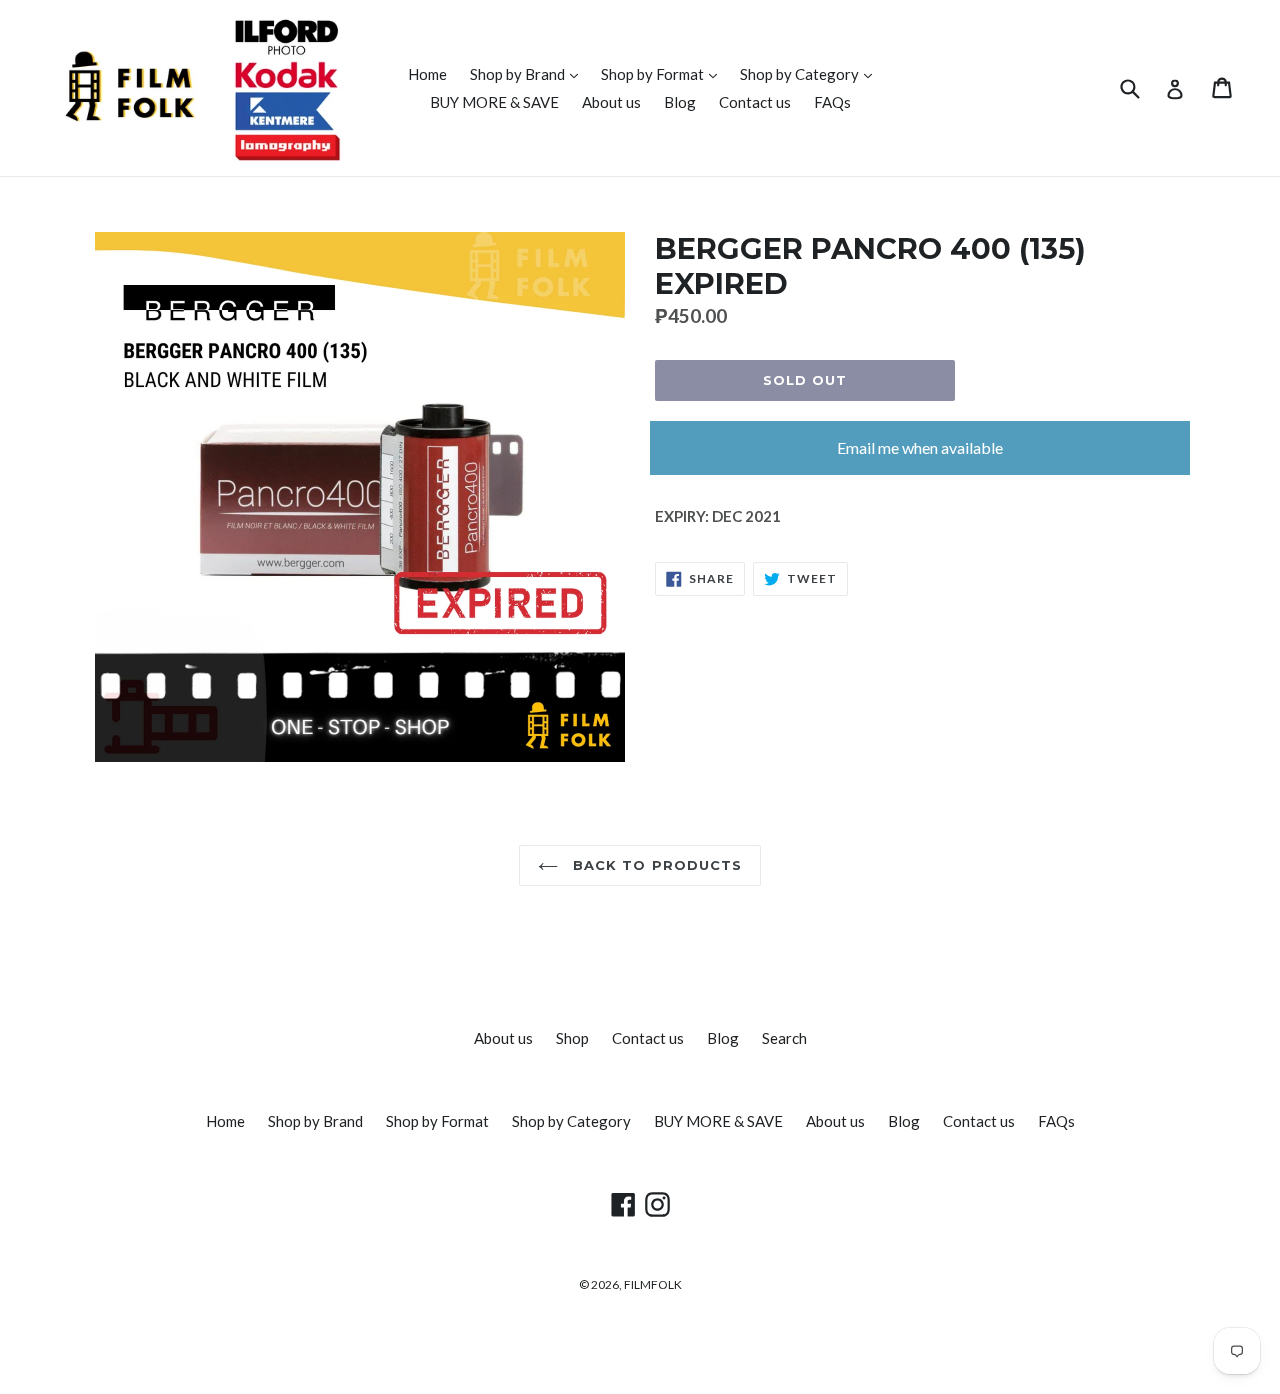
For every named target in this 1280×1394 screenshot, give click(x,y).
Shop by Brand (529, 73)
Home (427, 74)
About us (611, 102)
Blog (680, 102)
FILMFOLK (653, 1284)
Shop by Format (664, 73)
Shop (572, 1038)
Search (784, 1038)
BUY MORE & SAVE (494, 102)
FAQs (832, 102)
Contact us (755, 102)
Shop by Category (811, 73)
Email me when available (920, 447)
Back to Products (655, 865)
